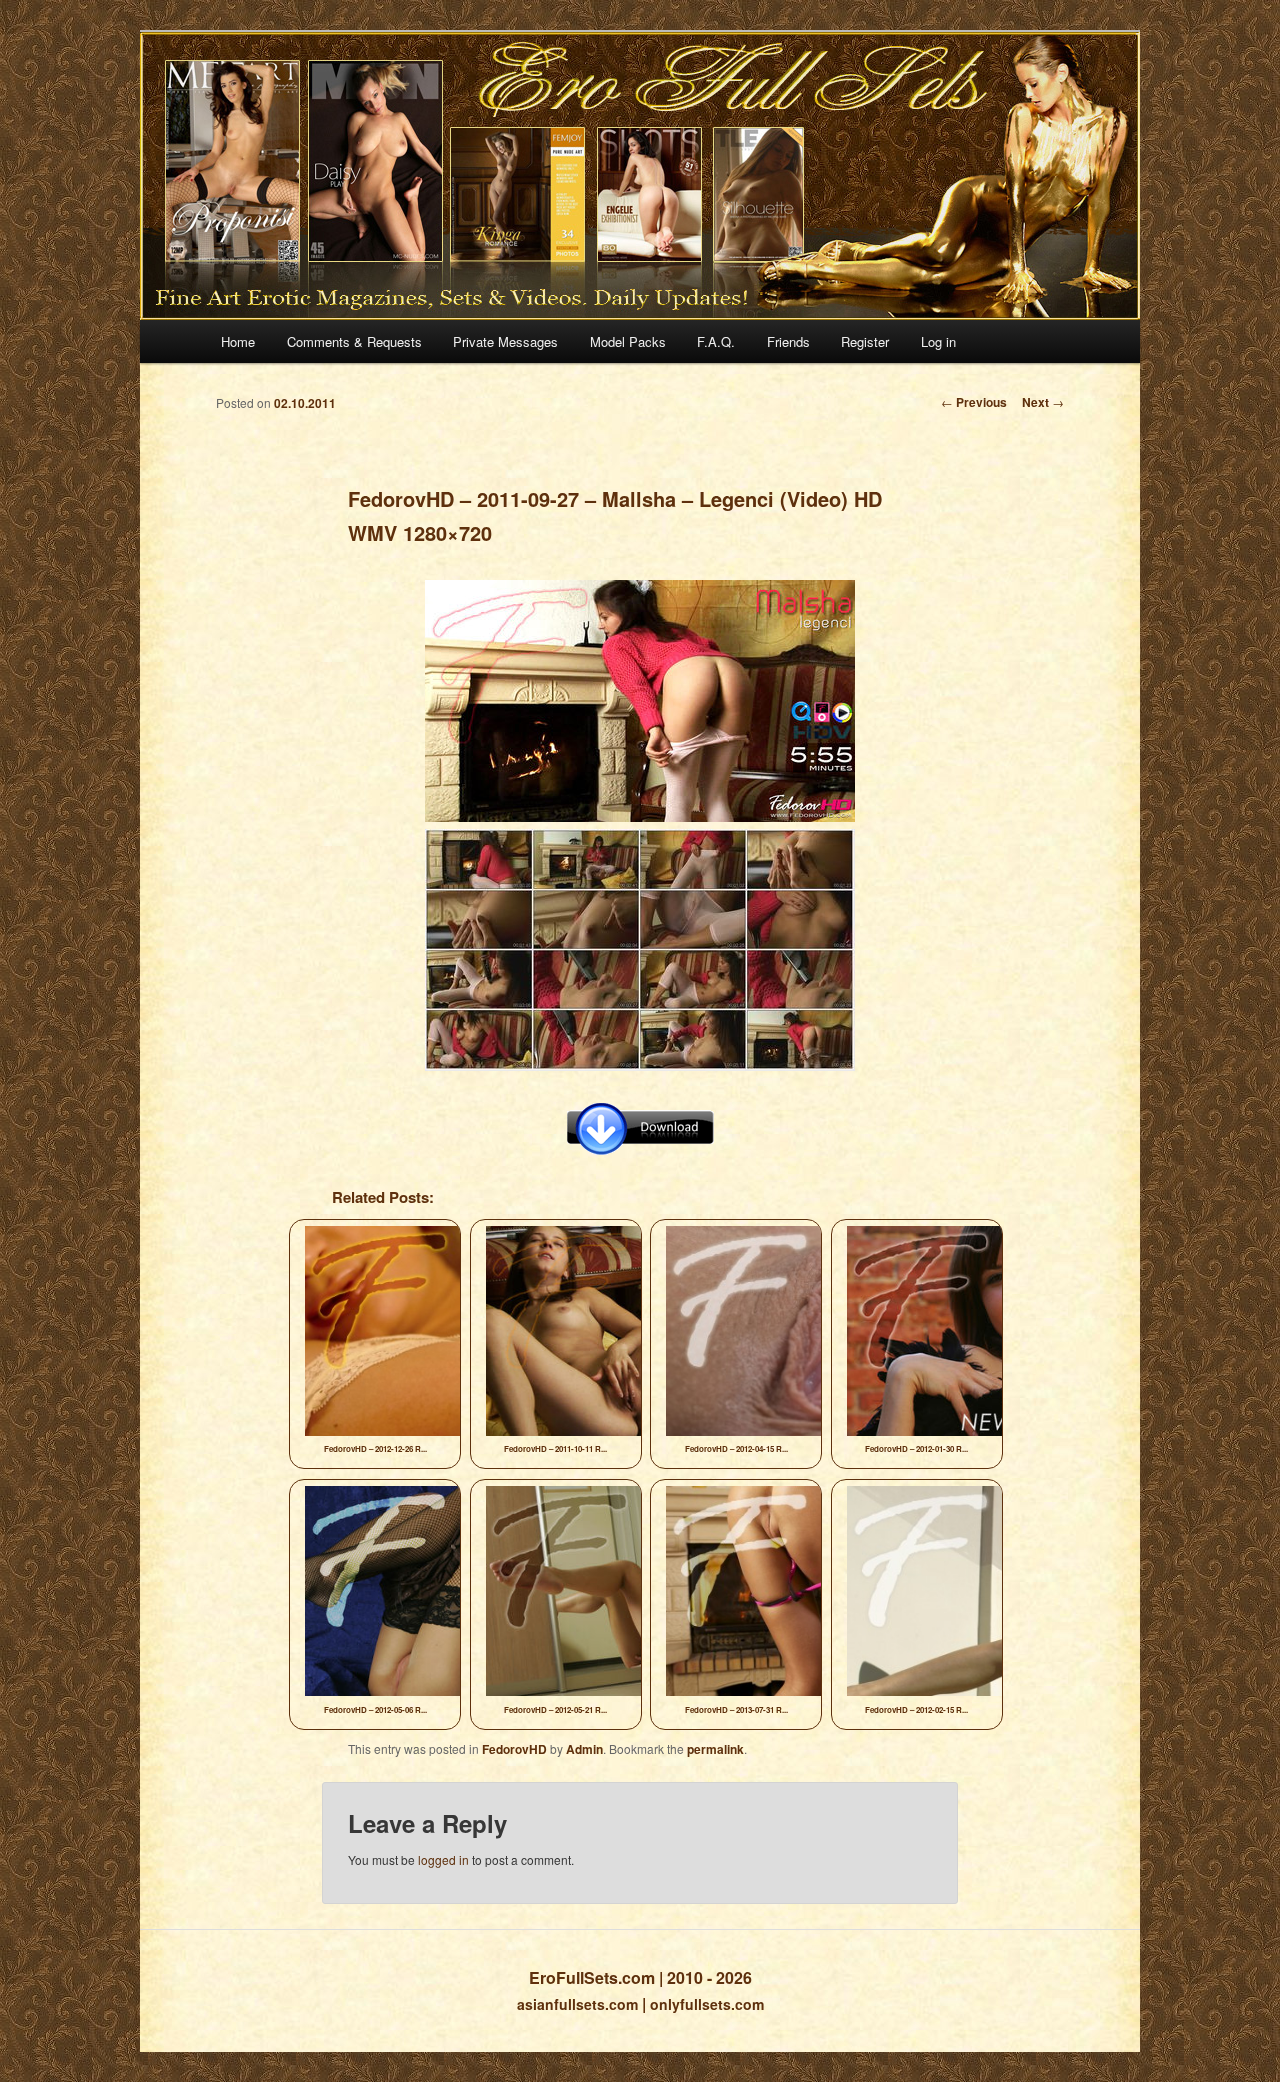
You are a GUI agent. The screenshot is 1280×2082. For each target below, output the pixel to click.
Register (865, 341)
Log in (938, 341)
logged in (443, 1859)
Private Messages (505, 341)
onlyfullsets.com (707, 2004)
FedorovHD (514, 1749)
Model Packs (628, 341)
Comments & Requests (354, 341)
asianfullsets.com (577, 2004)
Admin (584, 1749)
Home (238, 341)
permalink (715, 1749)
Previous (974, 402)
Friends (788, 341)
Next (1043, 402)
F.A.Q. (716, 341)
